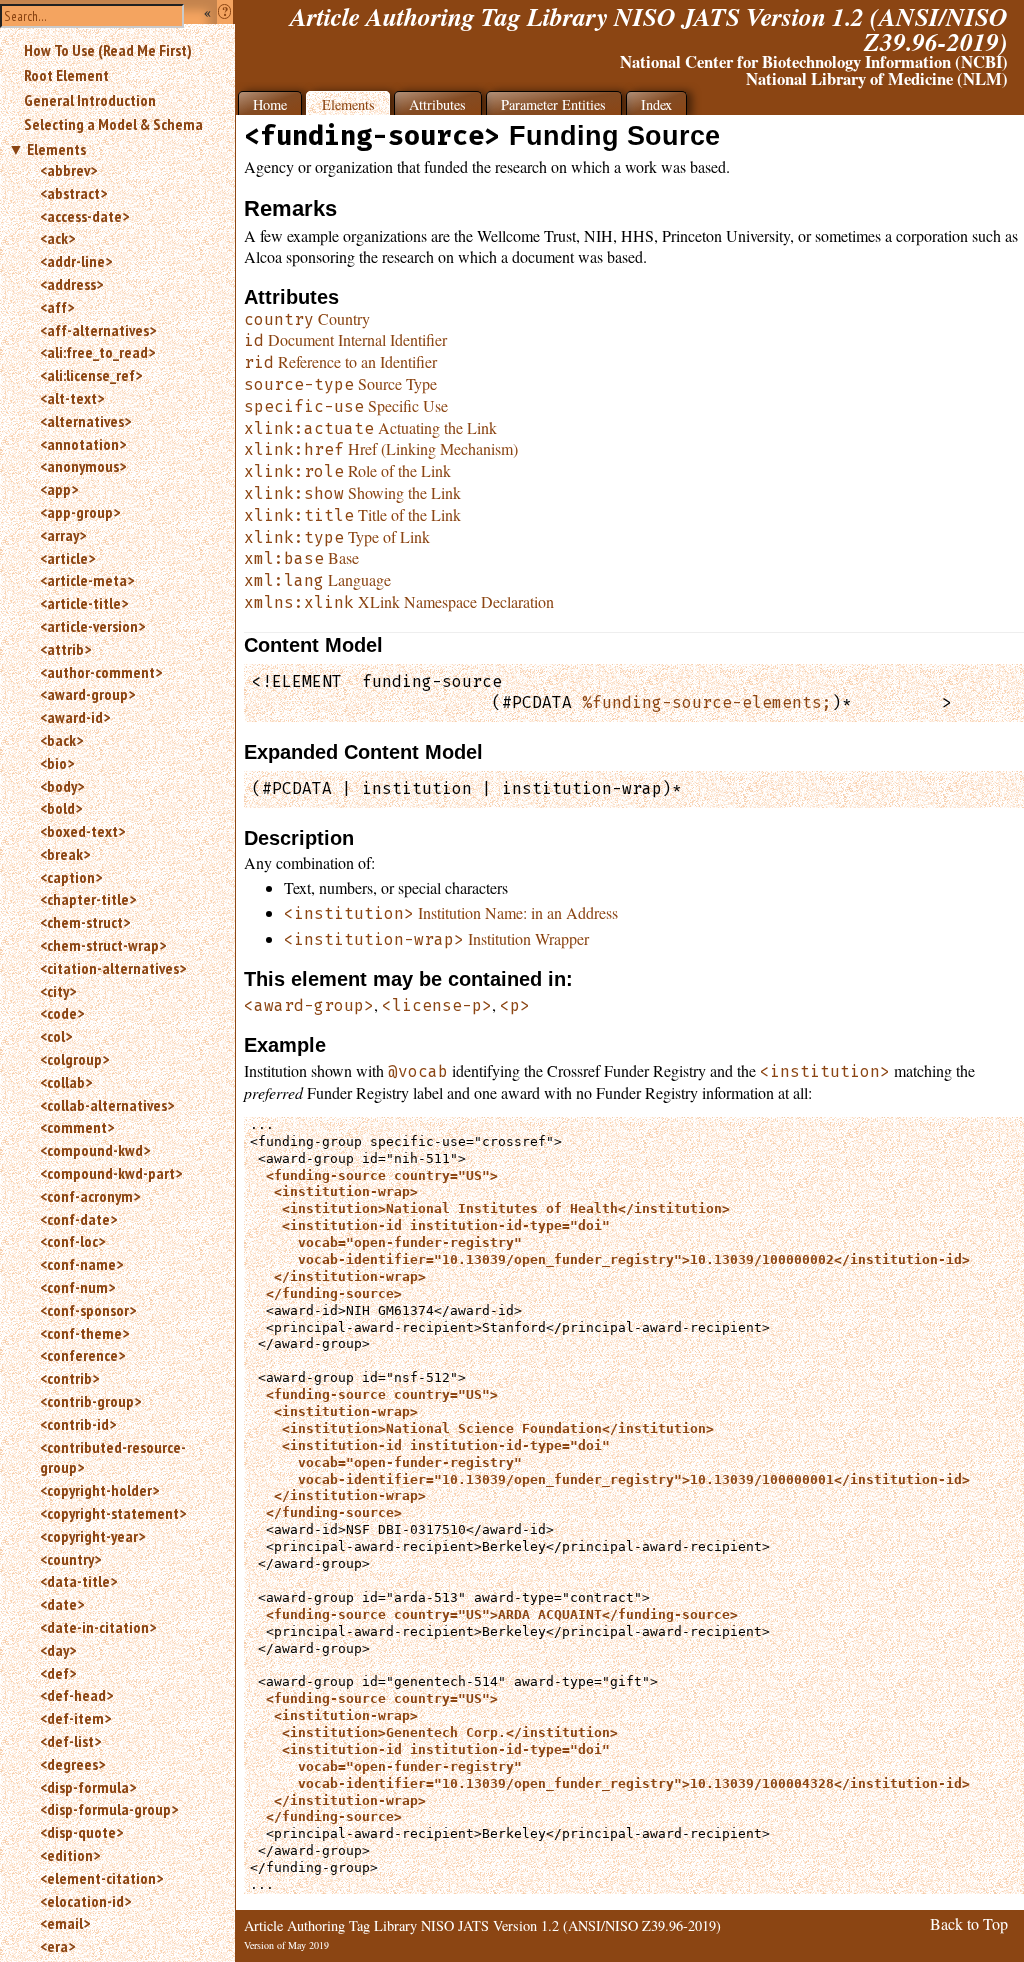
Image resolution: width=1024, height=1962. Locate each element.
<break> (65, 854)
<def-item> (75, 1718)
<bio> (57, 763)
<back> (61, 740)
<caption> (71, 877)
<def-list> (70, 1741)
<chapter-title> (88, 899)
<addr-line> (76, 261)
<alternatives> (85, 421)
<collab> (66, 1082)
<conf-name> (81, 1264)
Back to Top (969, 1923)
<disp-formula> (88, 1787)
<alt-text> (72, 398)
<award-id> (75, 717)
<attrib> (65, 649)
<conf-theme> (84, 1333)
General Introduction (90, 100)
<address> (71, 284)
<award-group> (87, 694)
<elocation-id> (85, 1901)
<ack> (57, 238)
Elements (56, 149)
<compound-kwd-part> (111, 1173)
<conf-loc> (72, 1241)
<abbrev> (68, 170)
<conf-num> (77, 1287)
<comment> (77, 1127)
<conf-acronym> (90, 1196)
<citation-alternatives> (113, 968)
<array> (63, 535)
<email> (65, 1923)
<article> (67, 558)
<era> (57, 1946)
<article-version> (92, 626)
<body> (62, 786)
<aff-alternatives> (98, 330)
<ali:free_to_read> (97, 352)
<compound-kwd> (95, 1150)
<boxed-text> (82, 831)
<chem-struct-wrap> (103, 945)
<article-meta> (87, 580)
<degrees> (72, 1764)
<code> (62, 1013)
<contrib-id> (78, 1424)
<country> (70, 1559)
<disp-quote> (81, 1832)
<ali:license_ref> (91, 375)
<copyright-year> (92, 1536)
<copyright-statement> (113, 1513)
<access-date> (84, 216)
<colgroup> (74, 1059)
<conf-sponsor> (88, 1310)
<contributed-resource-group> (113, 1457)
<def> (58, 1673)
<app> (59, 489)
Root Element (66, 75)
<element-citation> (101, 1878)
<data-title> (78, 1581)
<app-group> (80, 512)
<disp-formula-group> (109, 1809)
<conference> (82, 1355)
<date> (62, 1604)
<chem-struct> (85, 922)
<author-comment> (101, 672)
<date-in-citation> (98, 1627)
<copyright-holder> (99, 1490)
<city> (58, 991)
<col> (56, 1036)
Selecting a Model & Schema (113, 124)
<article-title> (84, 603)
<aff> (57, 307)
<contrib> (69, 1378)
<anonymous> (83, 466)
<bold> (61, 808)
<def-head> (76, 1695)
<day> (58, 1650)
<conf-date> (78, 1219)
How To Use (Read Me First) (108, 50)
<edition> (70, 1855)
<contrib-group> (90, 1401)
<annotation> (83, 444)
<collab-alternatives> (107, 1105)
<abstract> (73, 193)
